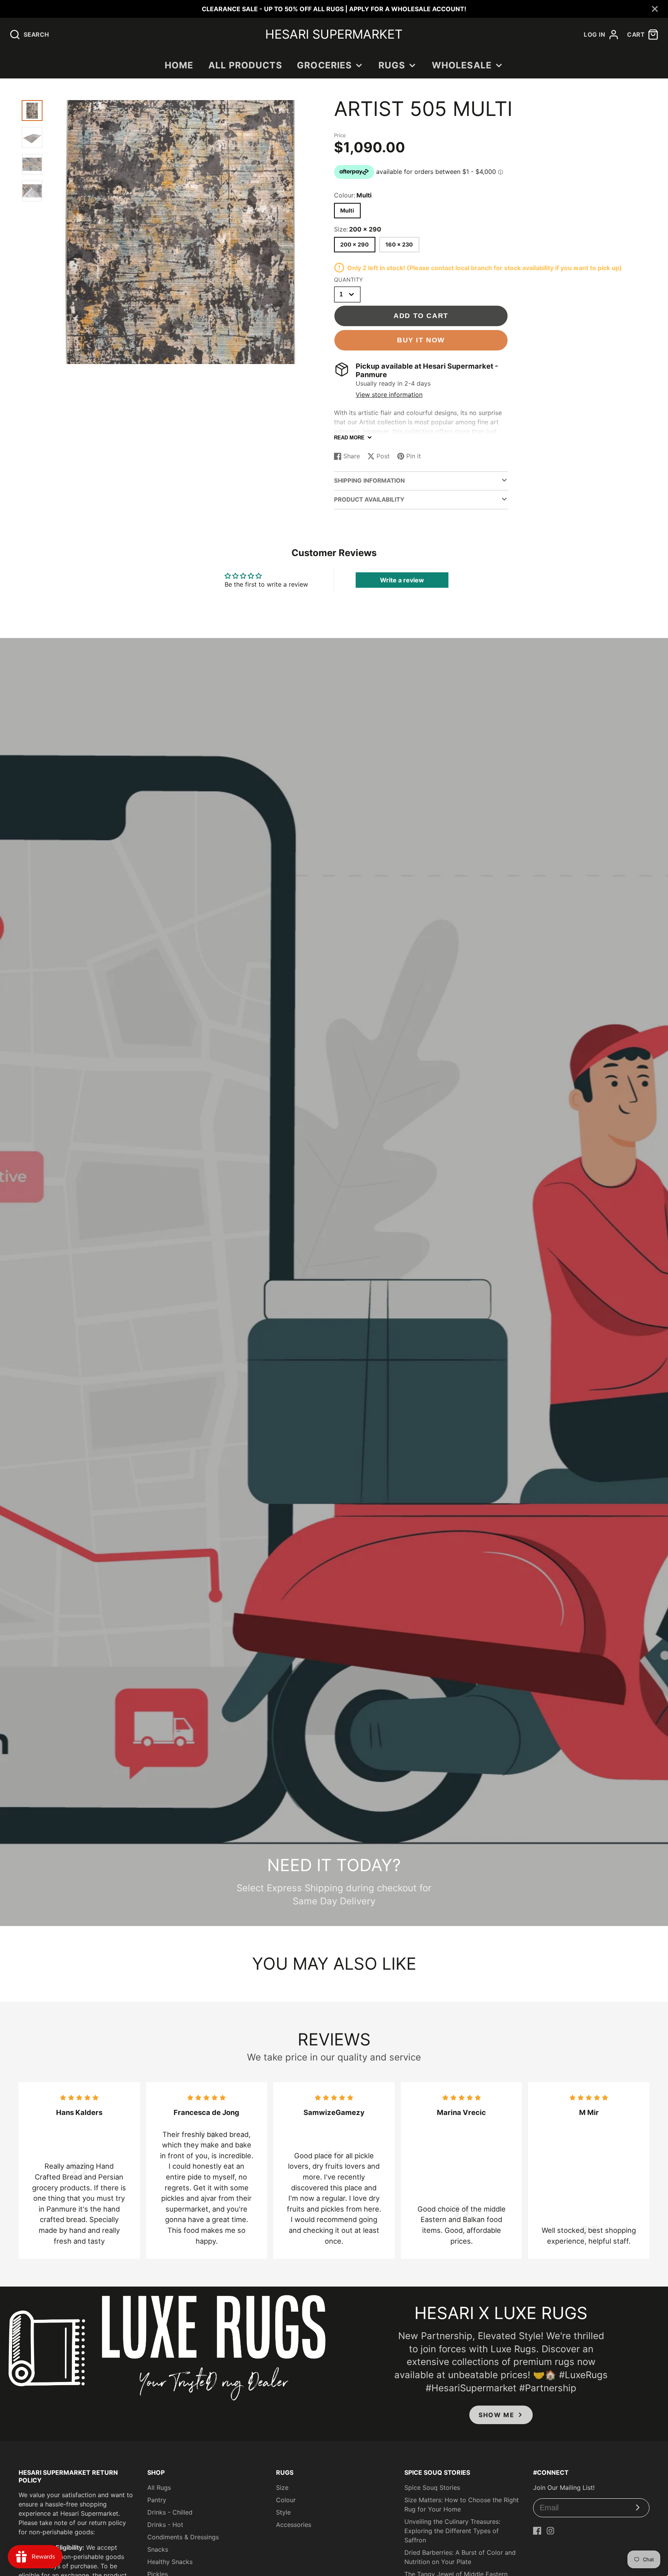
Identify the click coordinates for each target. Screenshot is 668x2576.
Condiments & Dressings (183, 2537)
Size (282, 2488)
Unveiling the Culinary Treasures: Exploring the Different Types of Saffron (452, 2531)
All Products (245, 65)
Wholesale (462, 65)
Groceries (324, 65)
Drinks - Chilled (170, 2512)
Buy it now (421, 340)
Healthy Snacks (170, 2562)
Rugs (392, 65)
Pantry (157, 2500)
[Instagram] (550, 2531)
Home (179, 65)
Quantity (348, 280)
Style (283, 2512)
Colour (286, 2500)
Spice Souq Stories (432, 2488)
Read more (349, 438)
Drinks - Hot (165, 2525)
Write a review (402, 580)
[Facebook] (537, 2531)
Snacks (158, 2549)
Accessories (294, 2525)
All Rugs (159, 2488)
